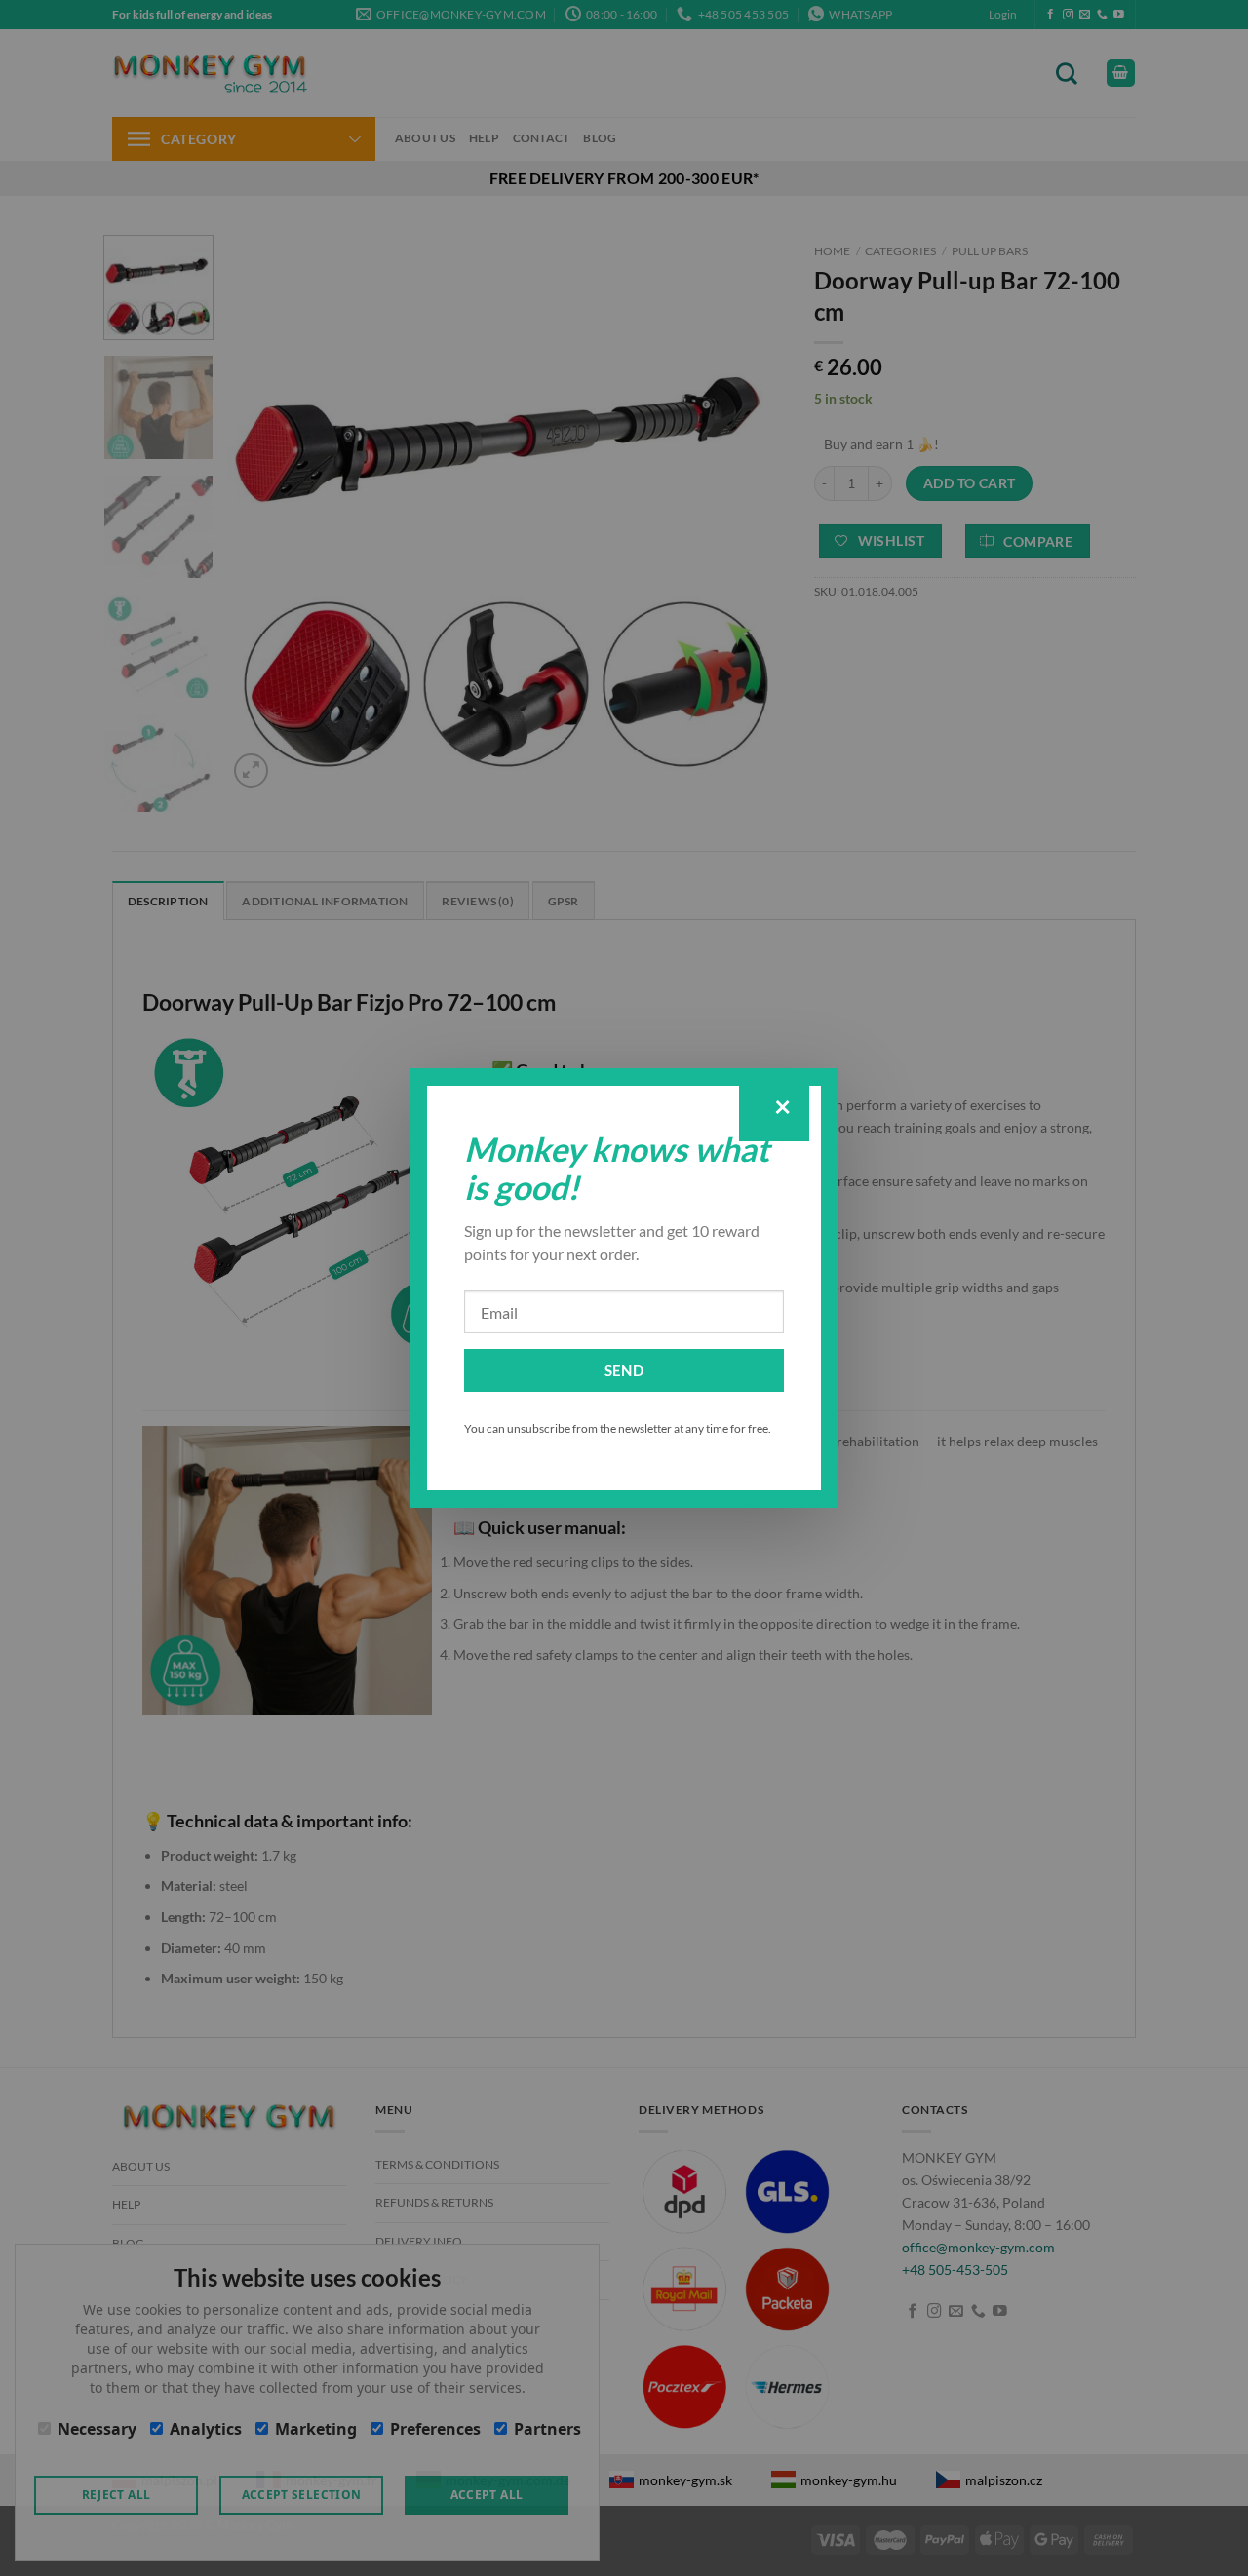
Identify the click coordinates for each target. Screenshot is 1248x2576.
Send (624, 1370)
